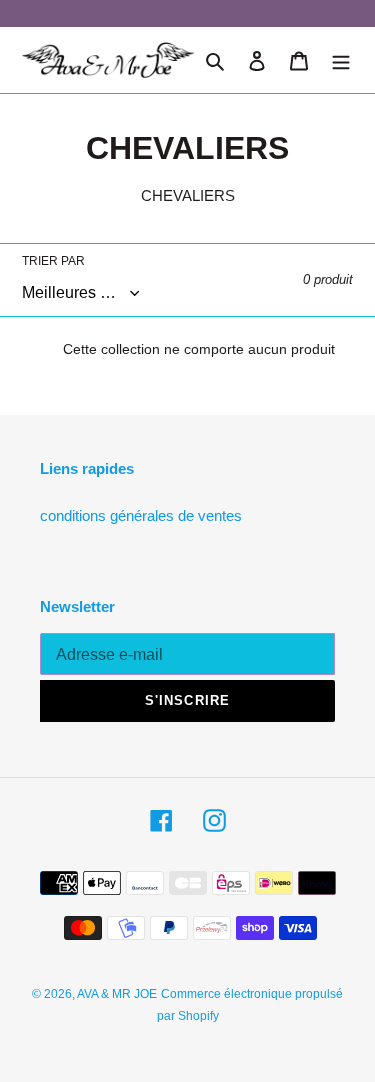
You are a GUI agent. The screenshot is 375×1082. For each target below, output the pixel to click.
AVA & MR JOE (117, 994)
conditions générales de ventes (141, 515)
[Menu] (341, 60)
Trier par (53, 261)
